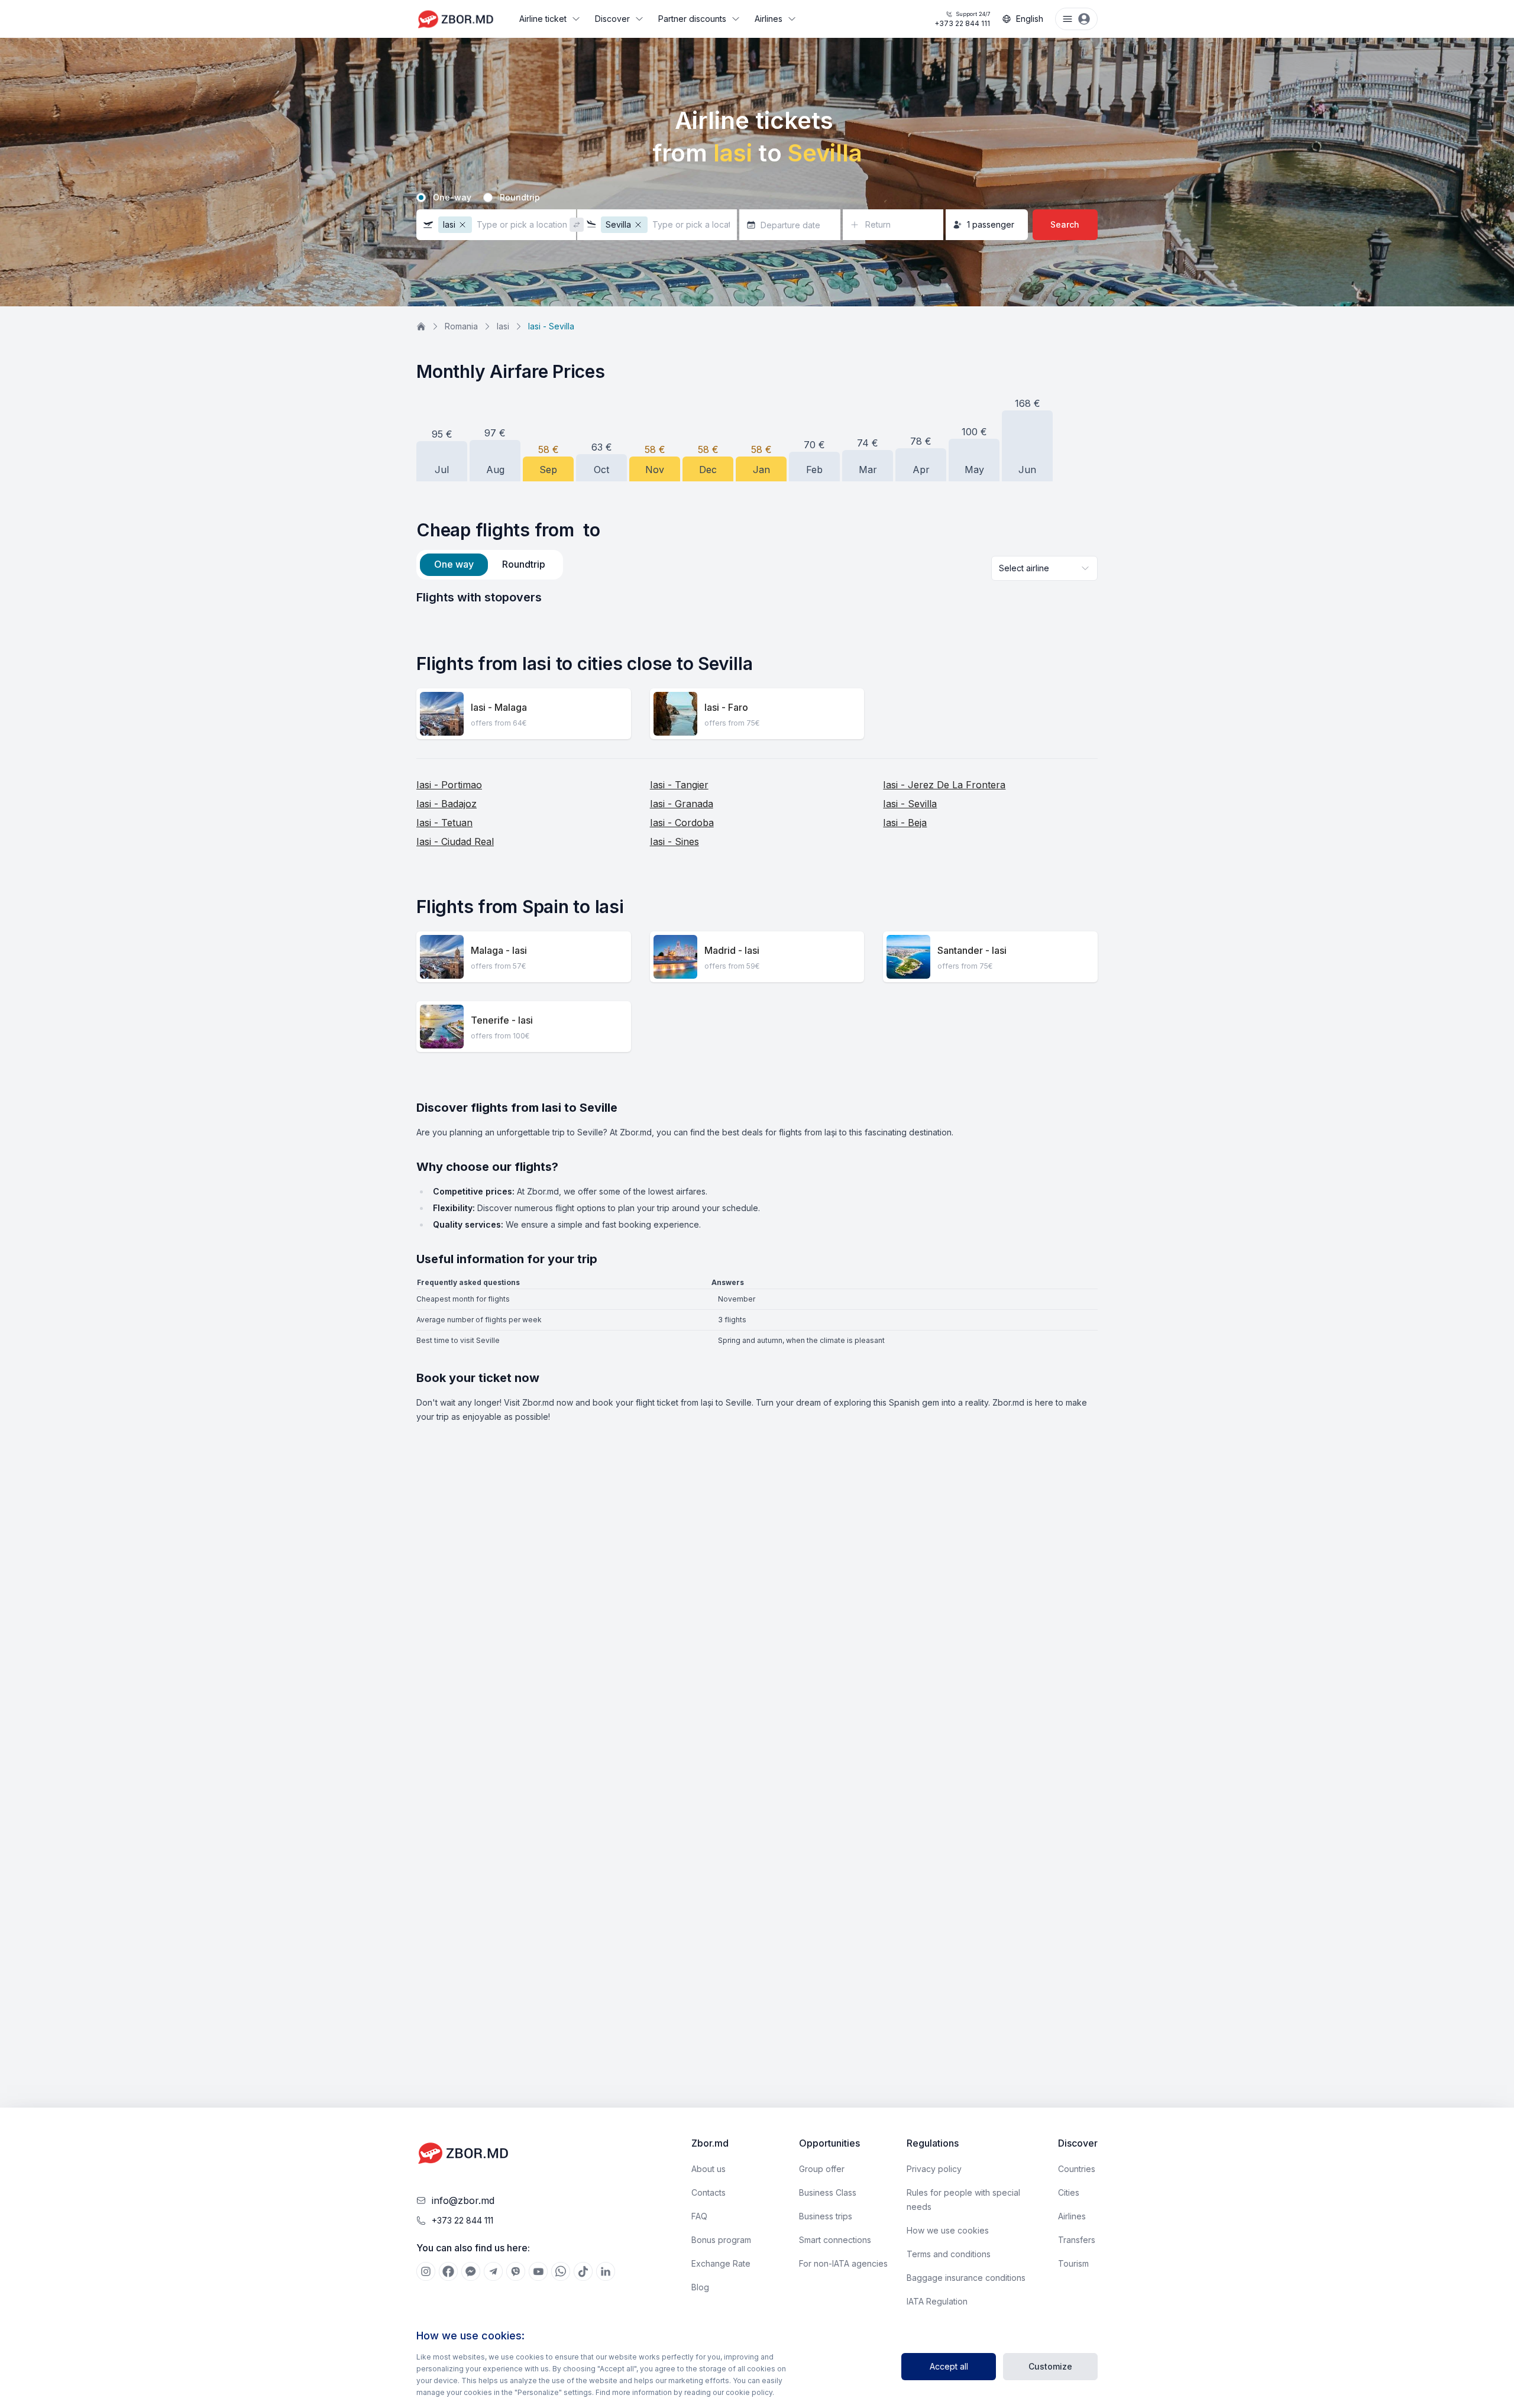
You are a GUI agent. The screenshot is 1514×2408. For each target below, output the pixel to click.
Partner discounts (692, 19)
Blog (700, 2287)
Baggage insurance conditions (966, 2278)
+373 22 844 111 (962, 19)
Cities (1069, 2192)
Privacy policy (934, 2169)
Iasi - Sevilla (910, 804)
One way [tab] (454, 564)
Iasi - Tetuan (444, 823)
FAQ (699, 2216)
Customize (1050, 2366)
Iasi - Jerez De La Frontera (944, 785)
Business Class (828, 2192)
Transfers (1077, 2240)
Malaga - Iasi (499, 950)
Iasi (503, 326)
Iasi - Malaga (499, 707)
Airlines (769, 19)
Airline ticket (543, 19)
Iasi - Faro (726, 707)
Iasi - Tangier (679, 785)
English (1030, 19)
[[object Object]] (426, 2271)
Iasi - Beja (905, 823)
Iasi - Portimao (449, 785)
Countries (1077, 2169)
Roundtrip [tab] (524, 564)
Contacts (709, 2192)
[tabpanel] (757, 597)
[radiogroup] (757, 198)
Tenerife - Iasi (502, 1020)
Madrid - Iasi (732, 950)
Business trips (826, 2216)
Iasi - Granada (682, 804)
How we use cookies (948, 2230)
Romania (461, 326)
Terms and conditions (949, 2254)
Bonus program (721, 2240)
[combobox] (1044, 568)
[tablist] (490, 565)
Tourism (1073, 2263)
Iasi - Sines (674, 841)
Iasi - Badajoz (447, 804)
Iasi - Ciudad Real (455, 841)
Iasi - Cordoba (682, 823)
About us (709, 2169)
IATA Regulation (937, 2301)
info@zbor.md (463, 2200)
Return (878, 224)
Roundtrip (520, 198)
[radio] (421, 198)
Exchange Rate (721, 2263)
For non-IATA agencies (843, 2263)
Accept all (949, 2366)
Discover (612, 19)
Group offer (822, 2169)
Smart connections (835, 2240)
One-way (452, 198)
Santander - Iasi (972, 950)
